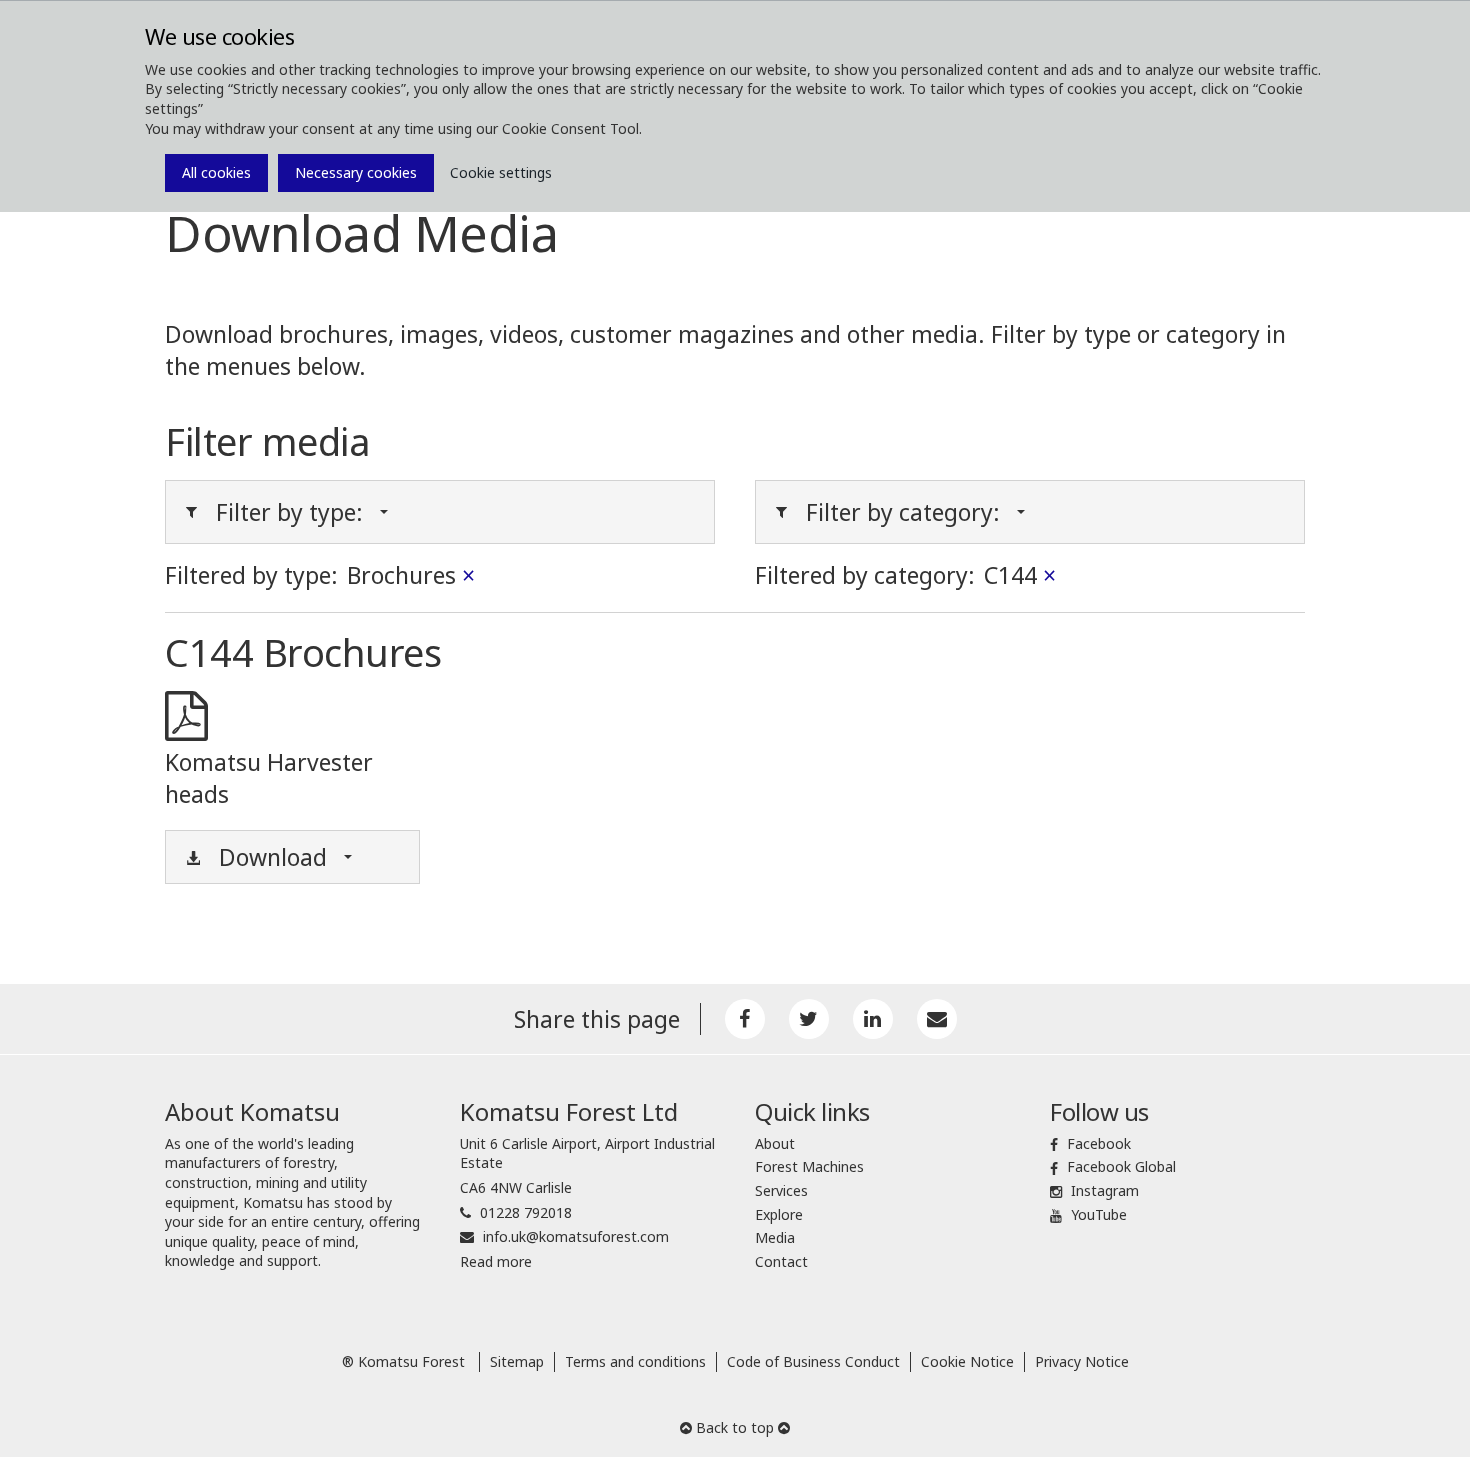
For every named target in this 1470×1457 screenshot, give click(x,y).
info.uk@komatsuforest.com (576, 1236)
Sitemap (517, 1361)
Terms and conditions (635, 1361)
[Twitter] (809, 1019)
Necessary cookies (356, 172)
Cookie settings (501, 172)
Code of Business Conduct (813, 1361)
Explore (779, 1214)
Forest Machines (809, 1166)
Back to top (735, 1427)
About (775, 1143)
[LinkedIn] (873, 1019)
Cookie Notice (967, 1361)
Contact (781, 1261)
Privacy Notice (1082, 1361)
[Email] (937, 1019)
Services (781, 1190)
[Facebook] (745, 1019)
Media (775, 1237)
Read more (496, 1261)
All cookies (216, 172)
